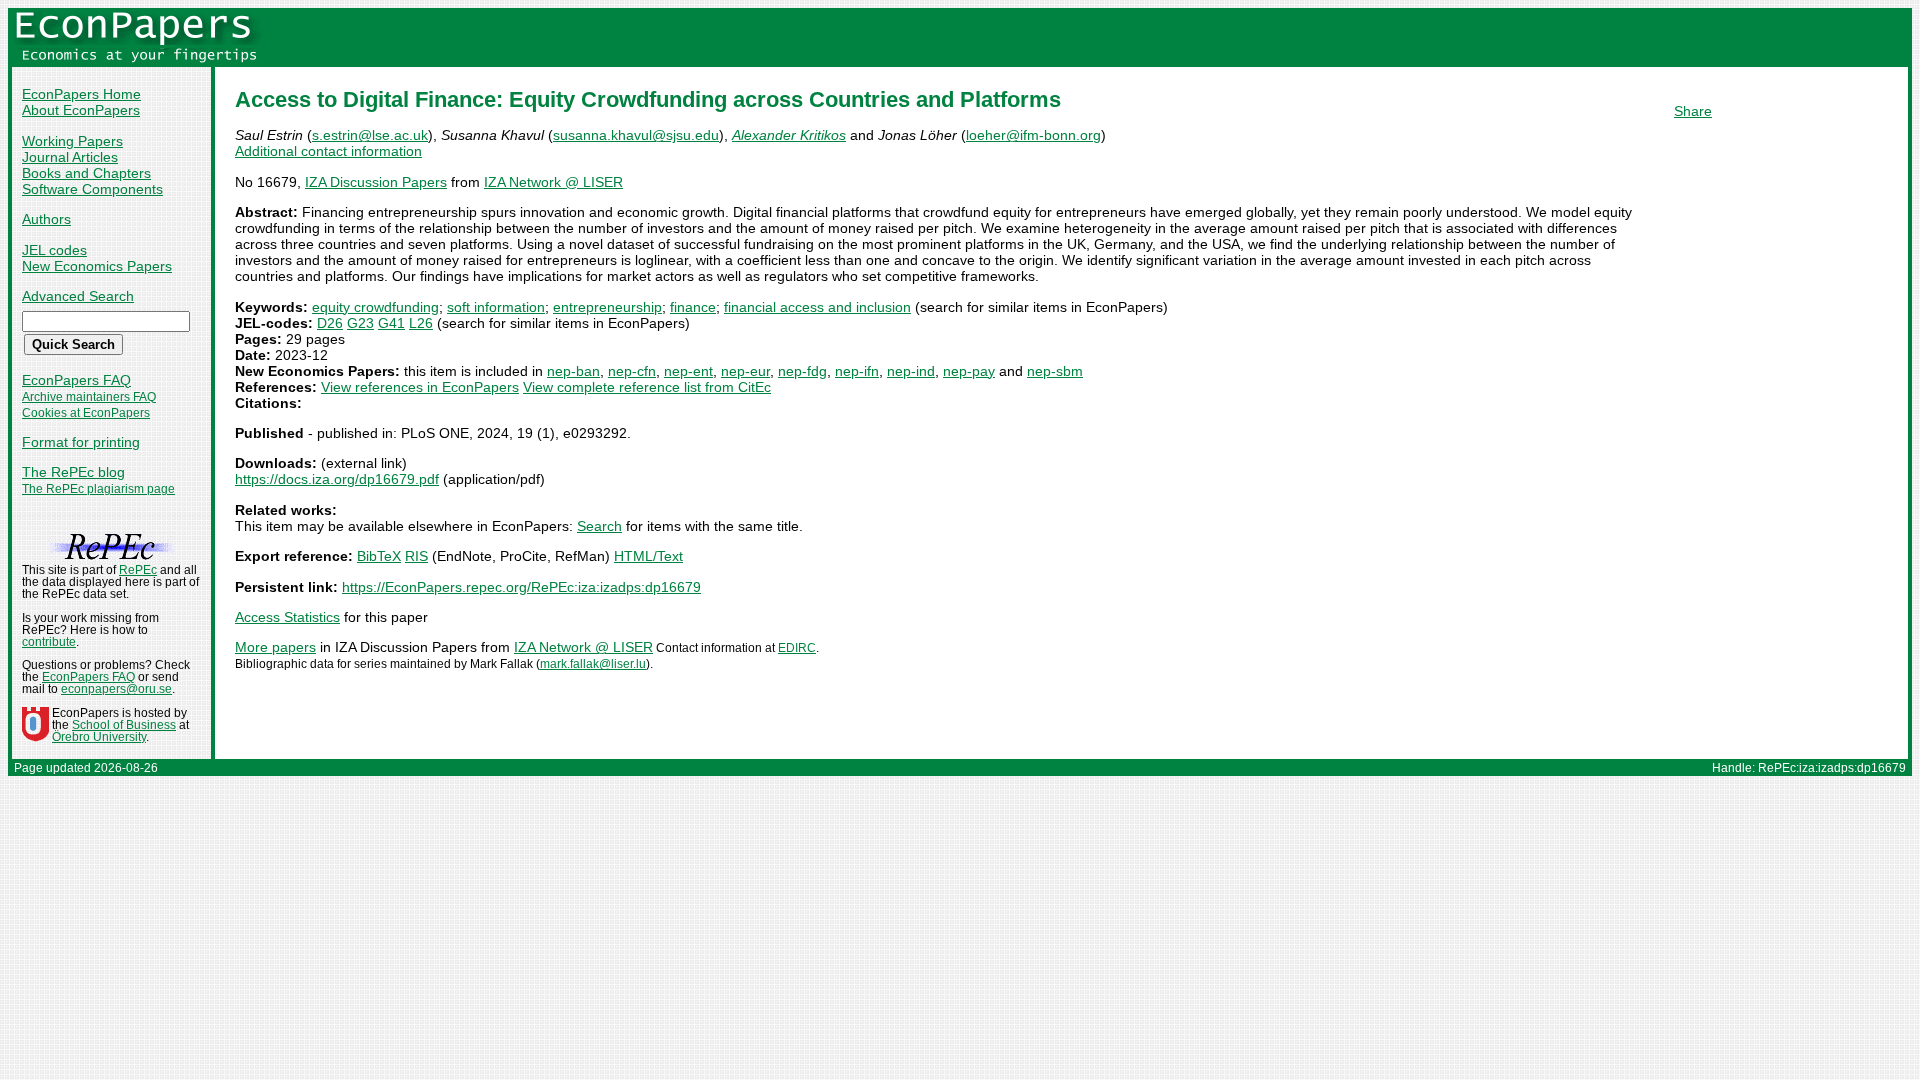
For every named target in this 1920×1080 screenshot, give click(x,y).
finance (693, 307)
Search (599, 526)
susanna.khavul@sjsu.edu (636, 135)
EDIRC (797, 648)
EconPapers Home (81, 94)
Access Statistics (287, 617)
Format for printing (81, 442)
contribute (49, 642)
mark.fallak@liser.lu (593, 664)
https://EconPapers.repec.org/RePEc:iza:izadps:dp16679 (521, 587)
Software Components (92, 189)
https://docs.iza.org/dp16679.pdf (337, 479)
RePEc (138, 570)
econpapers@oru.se (116, 689)
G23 (360, 323)
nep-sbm (1055, 371)
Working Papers (72, 141)
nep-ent (688, 371)
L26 (421, 323)
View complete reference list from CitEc (647, 387)
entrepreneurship (607, 307)
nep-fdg (802, 371)
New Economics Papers (97, 266)
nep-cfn (632, 371)
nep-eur (745, 371)
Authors (46, 219)
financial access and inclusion (817, 307)
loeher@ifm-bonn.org (1033, 135)
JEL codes (54, 250)
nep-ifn (857, 371)
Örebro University (99, 737)
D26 (330, 323)
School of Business (124, 725)
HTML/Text (648, 556)
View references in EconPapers (420, 387)
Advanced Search (78, 296)
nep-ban (573, 371)
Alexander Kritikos (789, 135)
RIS (416, 556)
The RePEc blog (73, 472)
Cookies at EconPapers (86, 413)
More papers (275, 647)
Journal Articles (70, 157)
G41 (391, 323)
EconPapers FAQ (76, 380)
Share (1693, 111)
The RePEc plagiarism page (98, 489)
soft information (496, 307)
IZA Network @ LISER (553, 182)
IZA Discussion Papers (376, 182)
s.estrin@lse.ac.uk (370, 135)
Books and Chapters (86, 173)
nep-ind (911, 371)
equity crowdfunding (375, 307)
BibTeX (379, 556)
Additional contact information (328, 151)
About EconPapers (81, 110)
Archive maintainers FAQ (89, 397)
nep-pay (969, 371)
